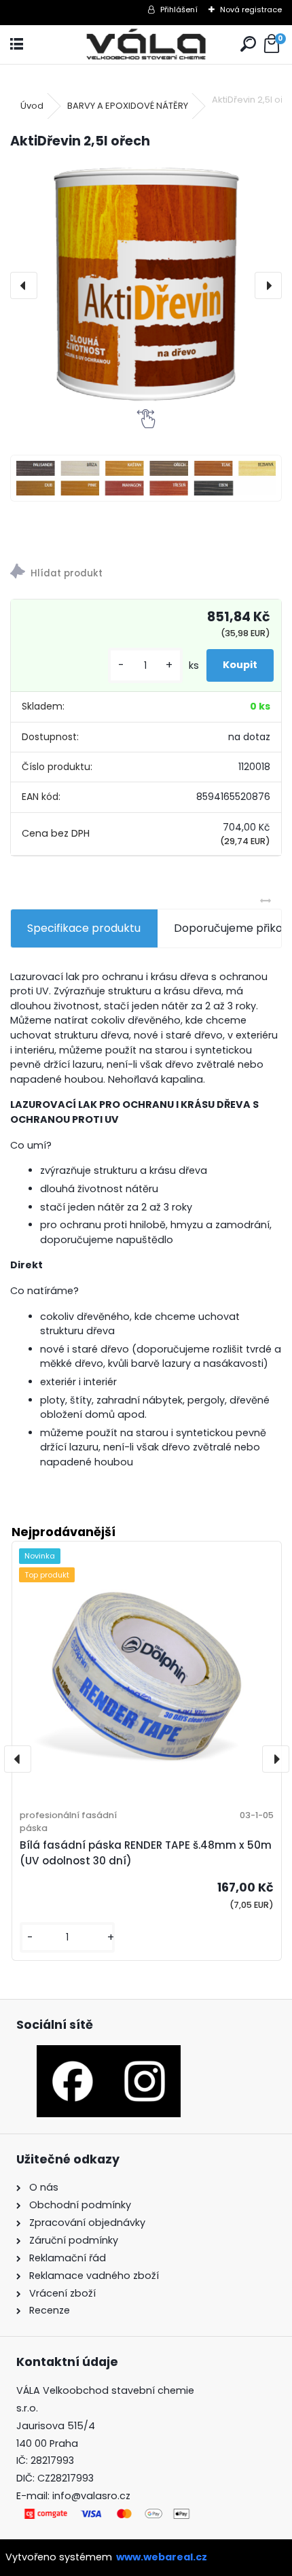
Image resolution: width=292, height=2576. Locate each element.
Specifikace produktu (84, 928)
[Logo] (146, 45)
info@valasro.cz (91, 2496)
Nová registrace (251, 10)
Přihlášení (179, 10)
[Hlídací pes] (146, 573)
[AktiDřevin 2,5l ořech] (146, 285)
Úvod (32, 106)
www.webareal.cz (162, 2557)
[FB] (73, 2053)
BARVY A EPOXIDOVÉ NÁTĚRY (128, 106)
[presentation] (24, 285)
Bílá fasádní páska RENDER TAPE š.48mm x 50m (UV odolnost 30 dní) (146, 1853)
